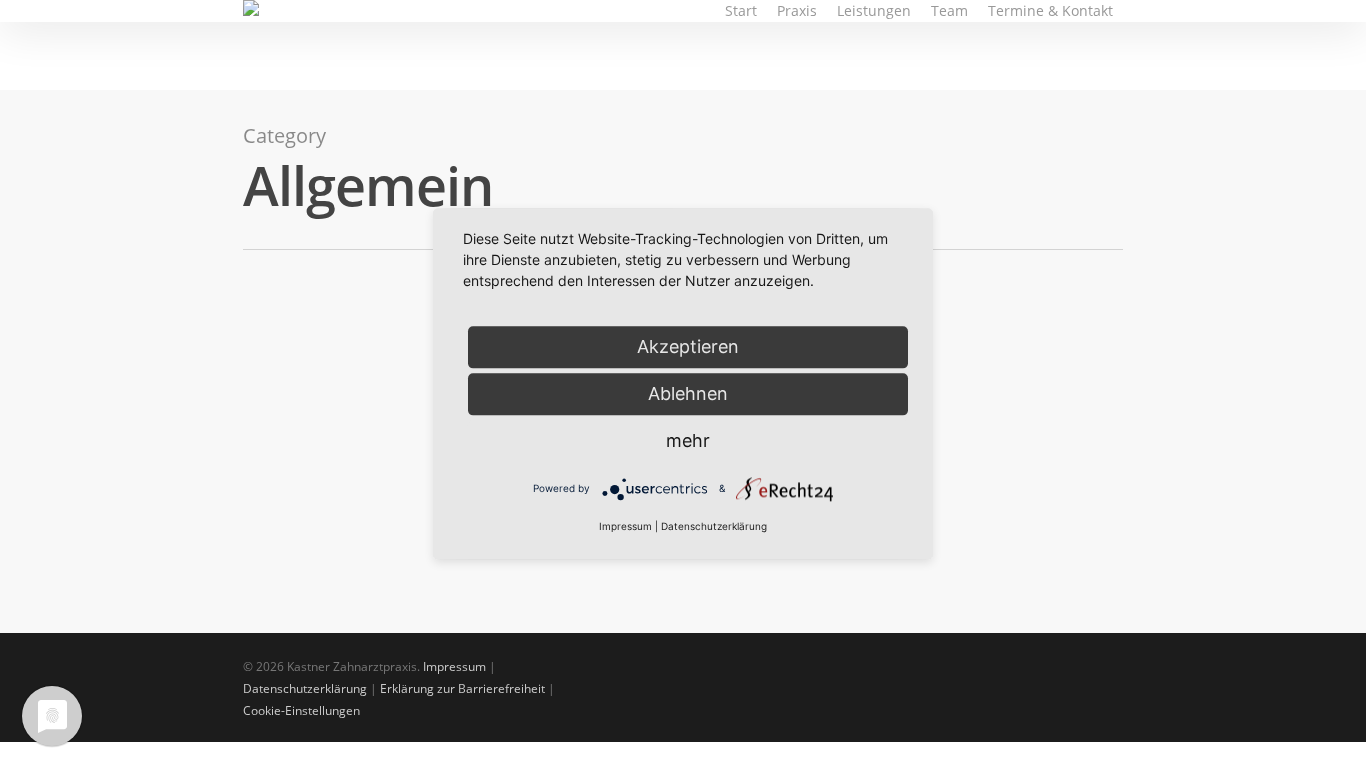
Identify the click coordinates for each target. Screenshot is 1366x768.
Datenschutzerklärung (305, 688)
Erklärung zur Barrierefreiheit (462, 688)
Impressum (454, 666)
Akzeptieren (688, 346)
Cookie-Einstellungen (301, 710)
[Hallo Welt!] (380, 476)
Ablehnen (688, 393)
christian (326, 597)
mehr (688, 440)
